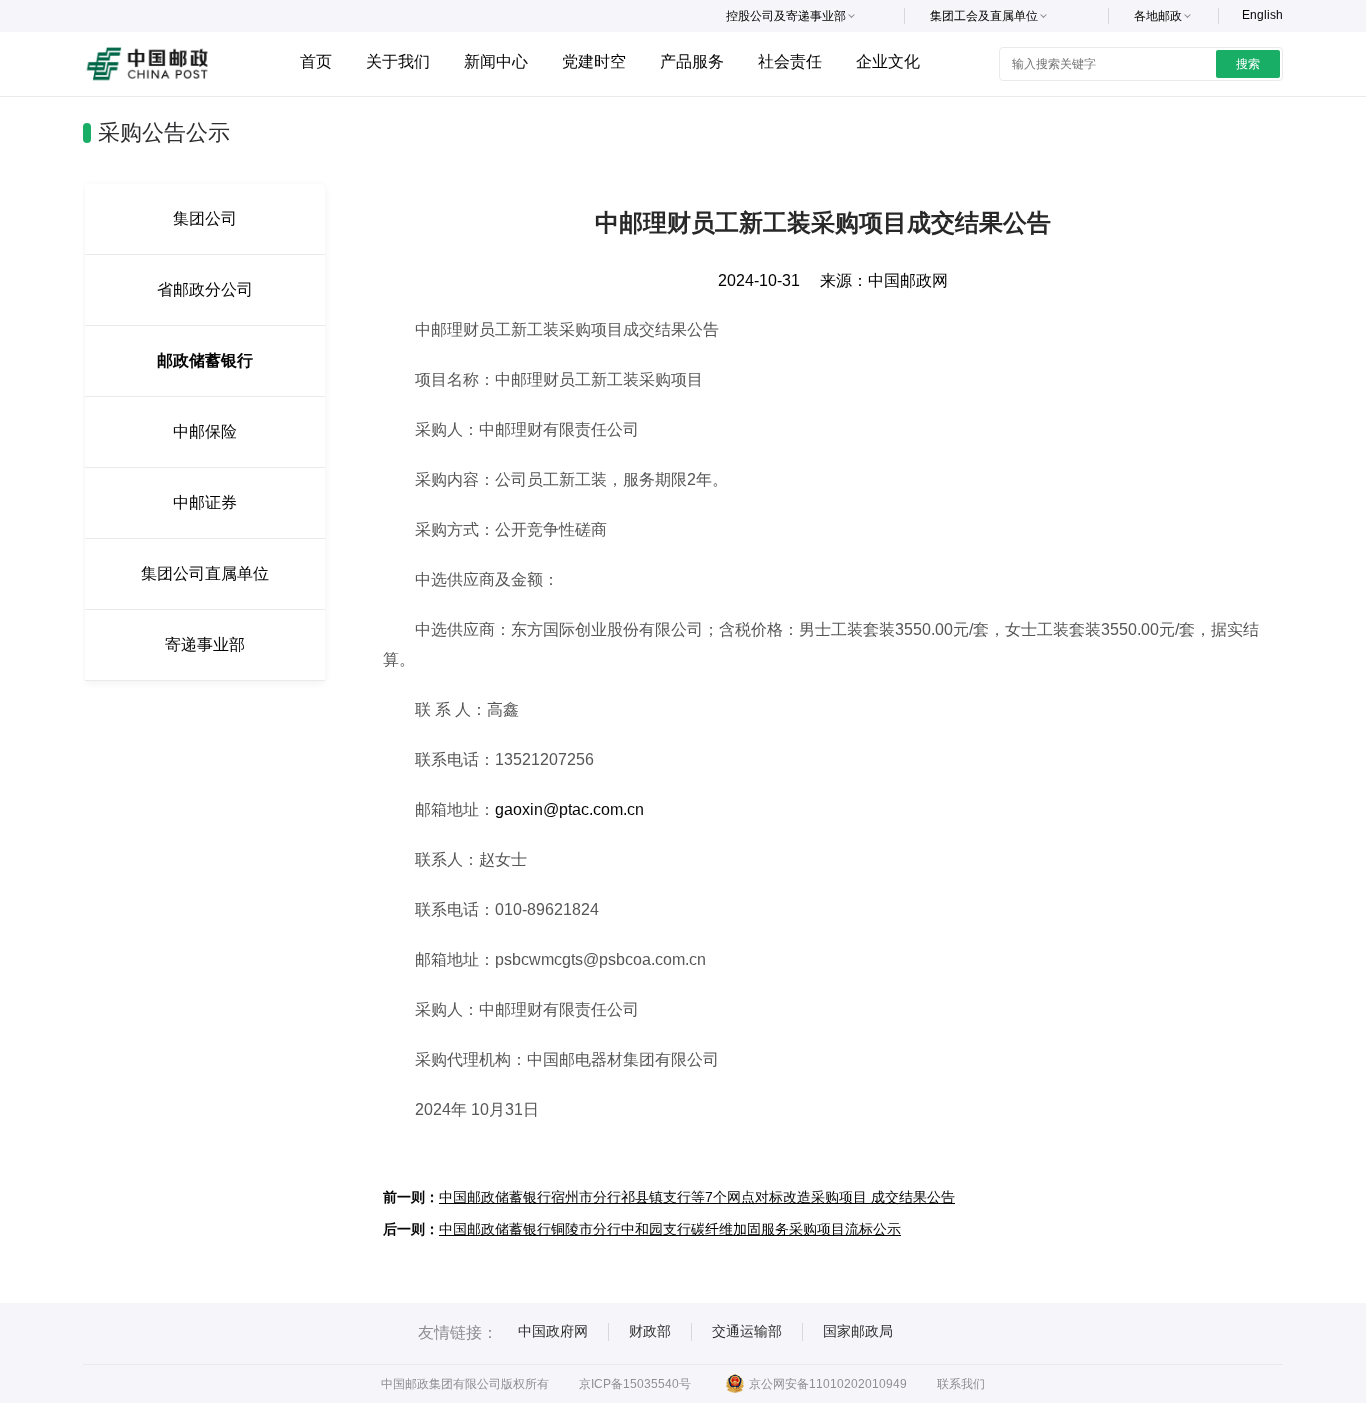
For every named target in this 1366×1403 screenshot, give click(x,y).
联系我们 (961, 1384)
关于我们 (398, 61)
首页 (316, 61)
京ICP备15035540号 (635, 1384)
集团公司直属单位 (205, 573)
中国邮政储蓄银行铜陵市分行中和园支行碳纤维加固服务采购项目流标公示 (670, 1229)
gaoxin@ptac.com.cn (569, 809)
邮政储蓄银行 (205, 360)
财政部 (650, 1331)
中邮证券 (205, 502)
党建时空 (594, 61)
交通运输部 (747, 1331)
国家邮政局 (858, 1331)
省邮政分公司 (205, 289)
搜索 (1248, 64)
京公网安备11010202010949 (828, 1384)
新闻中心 (496, 61)
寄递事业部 (205, 644)
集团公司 (205, 218)
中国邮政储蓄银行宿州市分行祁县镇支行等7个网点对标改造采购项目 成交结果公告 (697, 1197)
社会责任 (790, 61)
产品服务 (692, 61)
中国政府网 (553, 1331)
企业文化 (888, 61)
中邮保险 (205, 431)
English (1262, 15)
